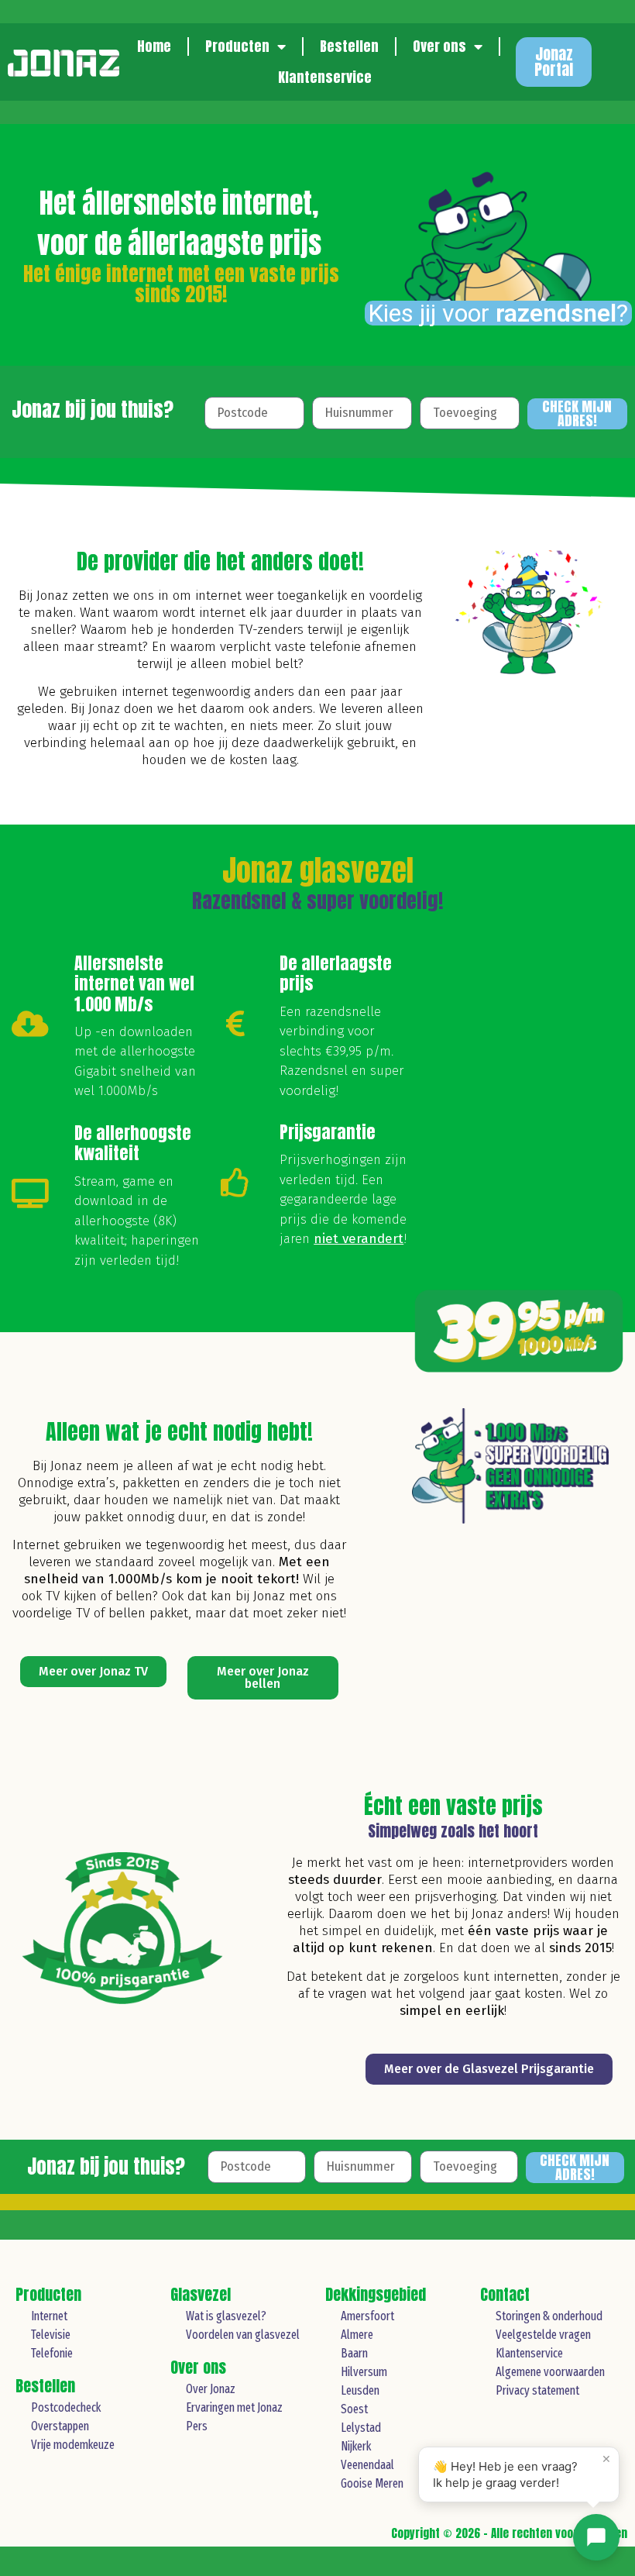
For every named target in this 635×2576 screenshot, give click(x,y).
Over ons (439, 46)
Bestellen (349, 46)
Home (154, 46)
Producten (237, 46)
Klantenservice (325, 77)
